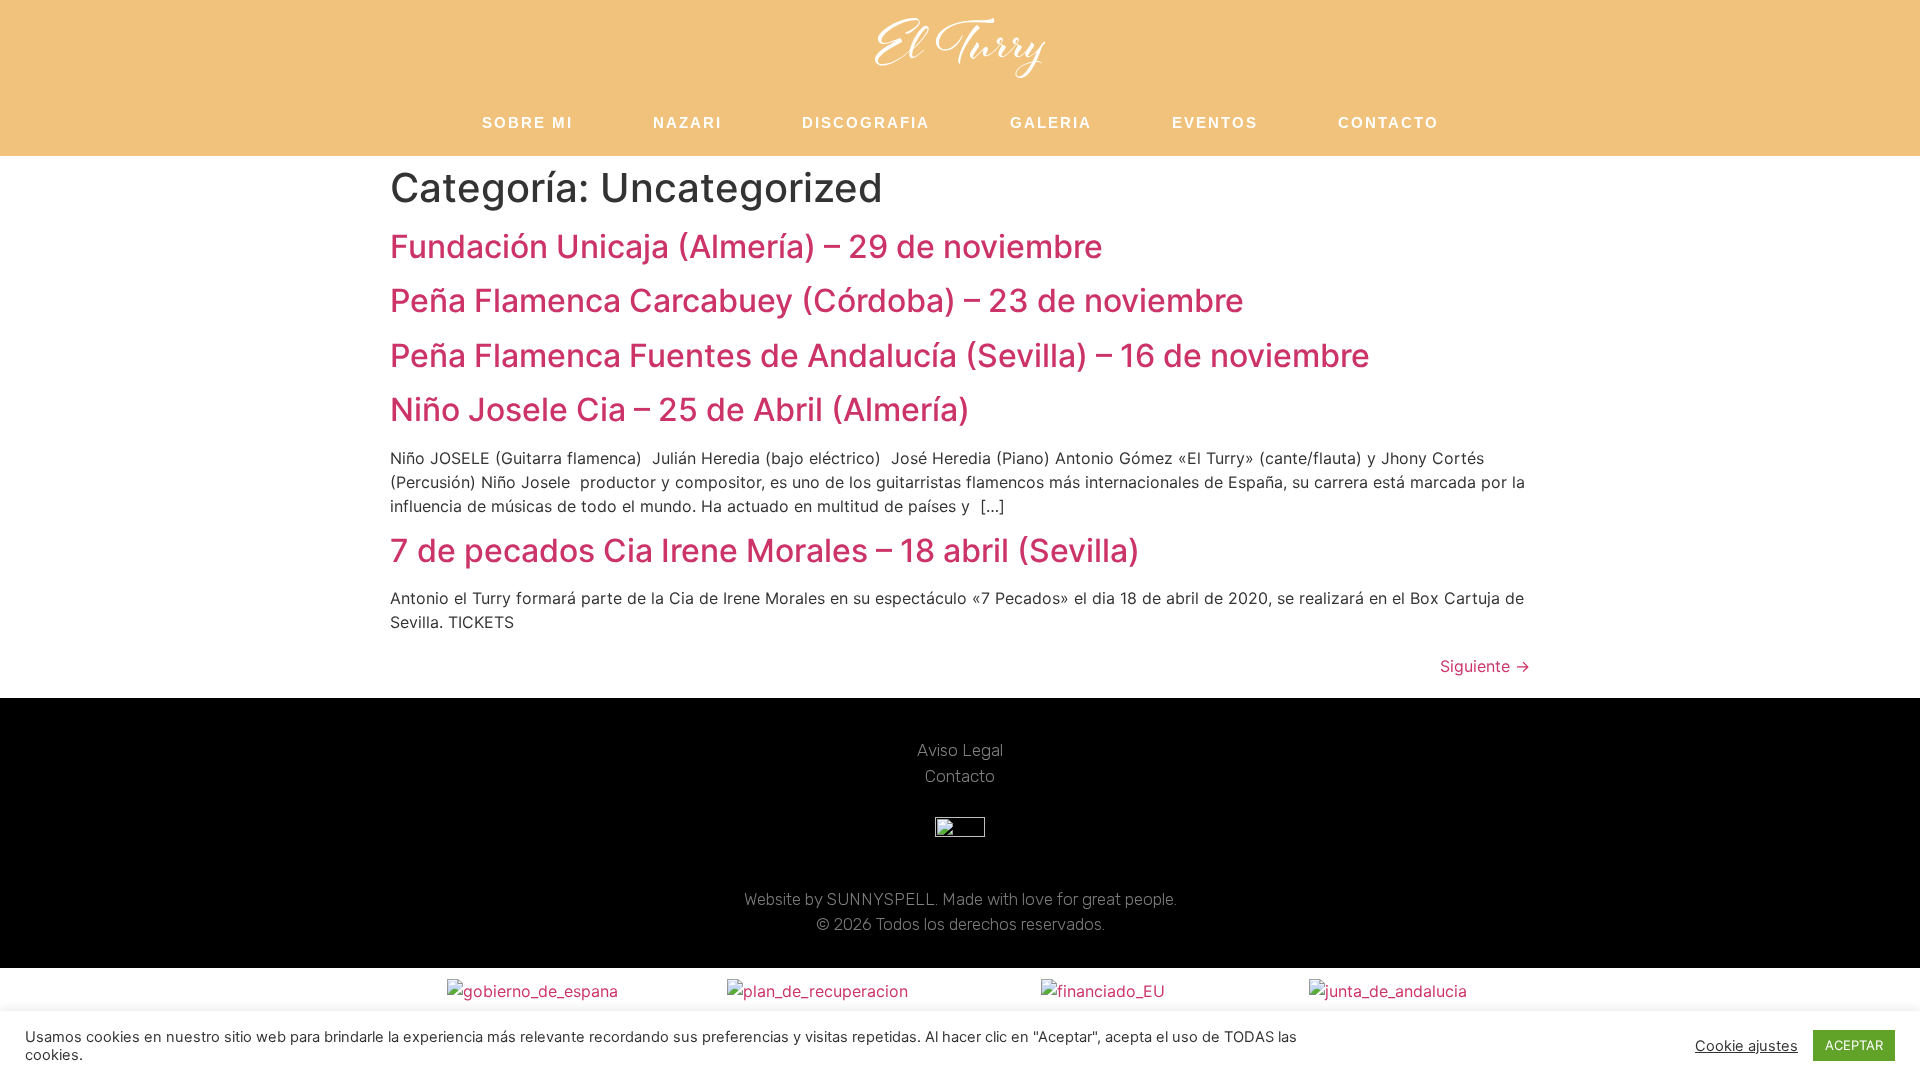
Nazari (687, 122)
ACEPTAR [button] (1854, 1045)
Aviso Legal (960, 750)
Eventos (1215, 122)
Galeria (1051, 122)
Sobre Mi (527, 122)
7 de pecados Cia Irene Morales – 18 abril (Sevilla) (765, 550)
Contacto (1388, 122)
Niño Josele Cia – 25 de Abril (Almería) (680, 409)
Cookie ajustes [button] (1746, 1046)
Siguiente (1485, 666)
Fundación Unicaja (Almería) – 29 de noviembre (746, 246)
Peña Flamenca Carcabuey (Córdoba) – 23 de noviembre (817, 300)
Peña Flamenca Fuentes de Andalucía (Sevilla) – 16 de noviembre (880, 355)
